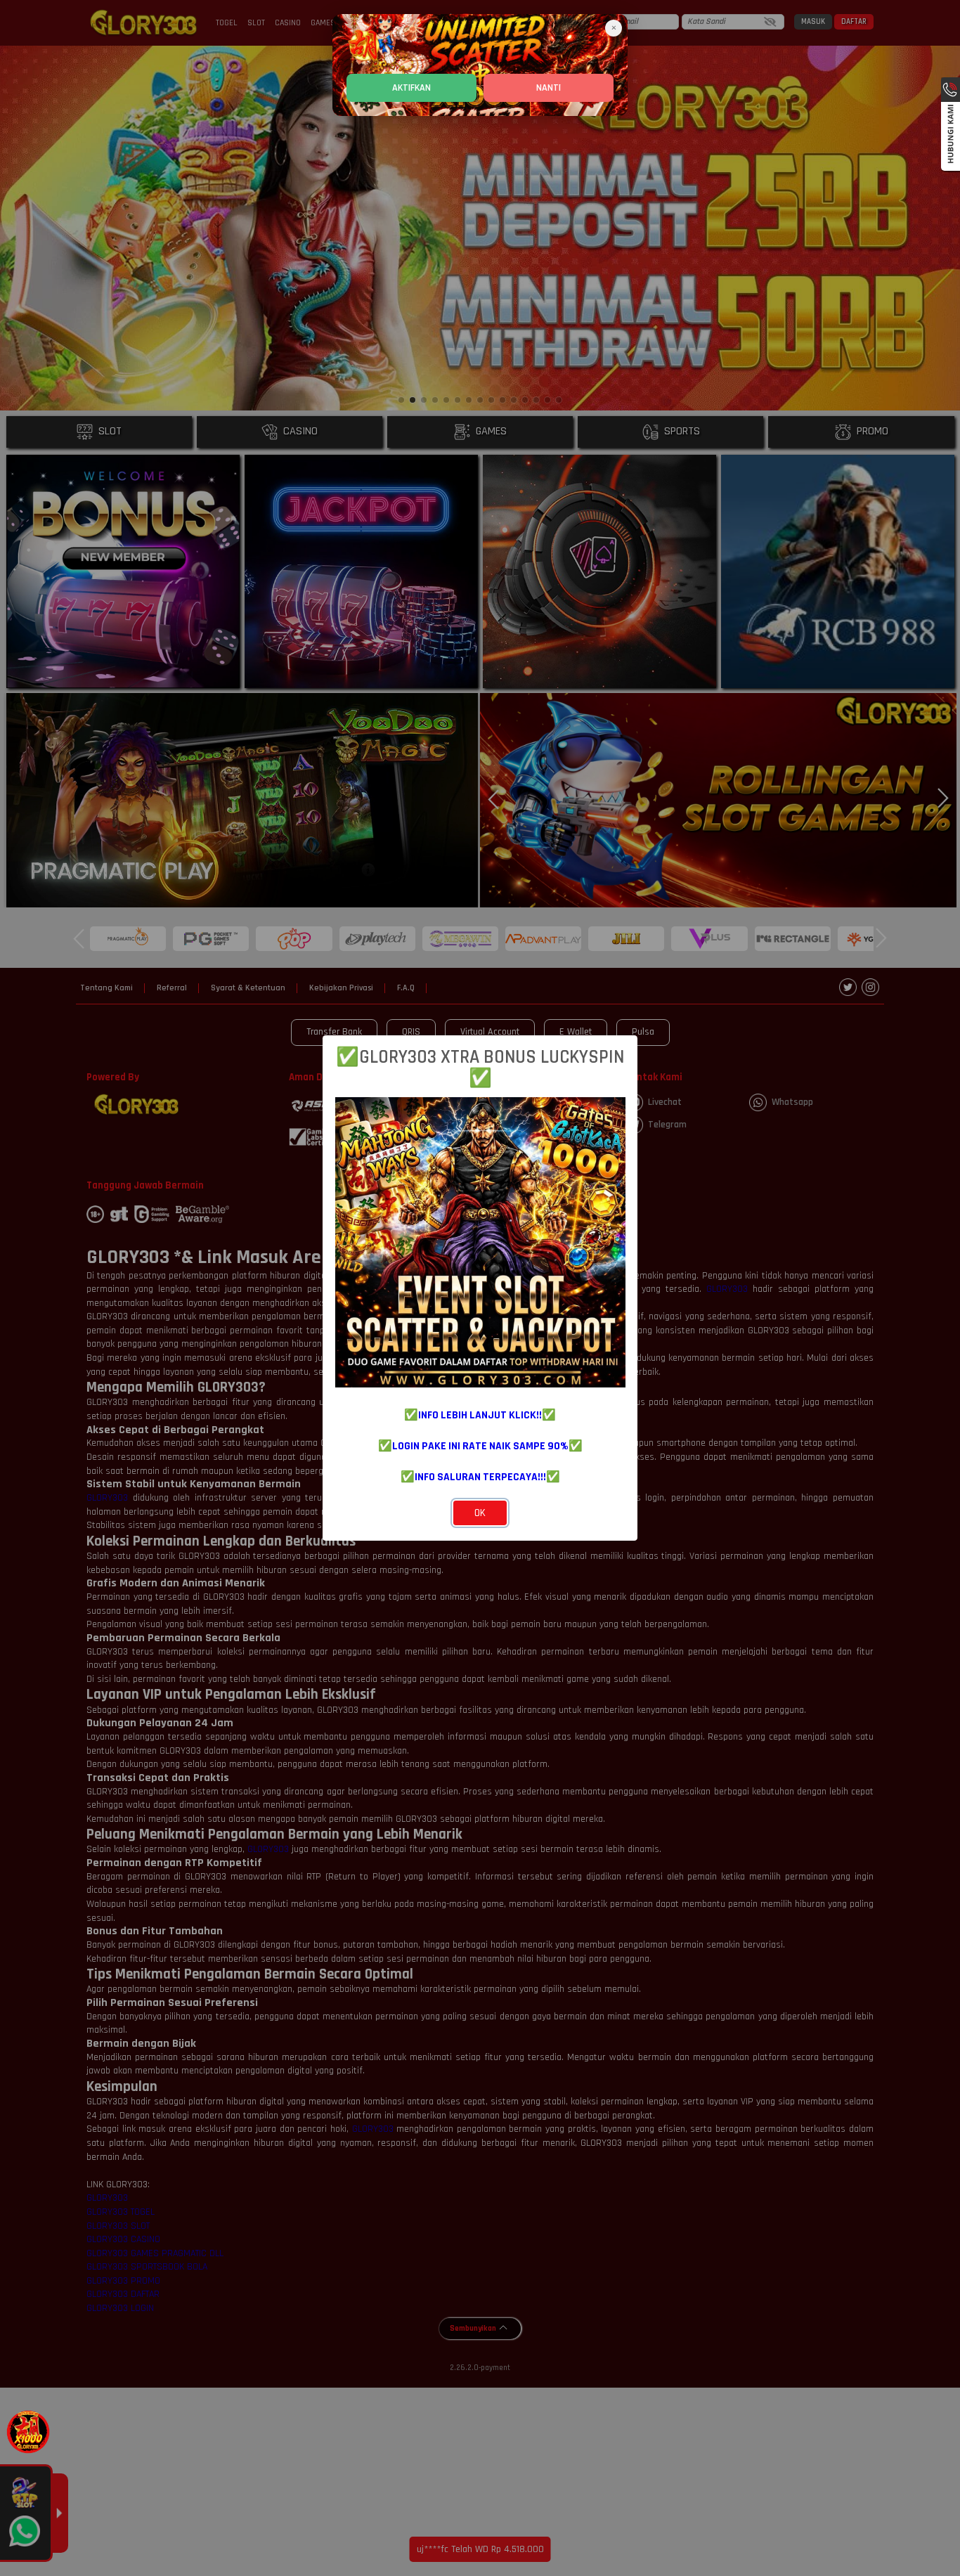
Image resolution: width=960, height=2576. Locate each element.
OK (480, 1513)
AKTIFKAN (411, 88)
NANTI (549, 88)
